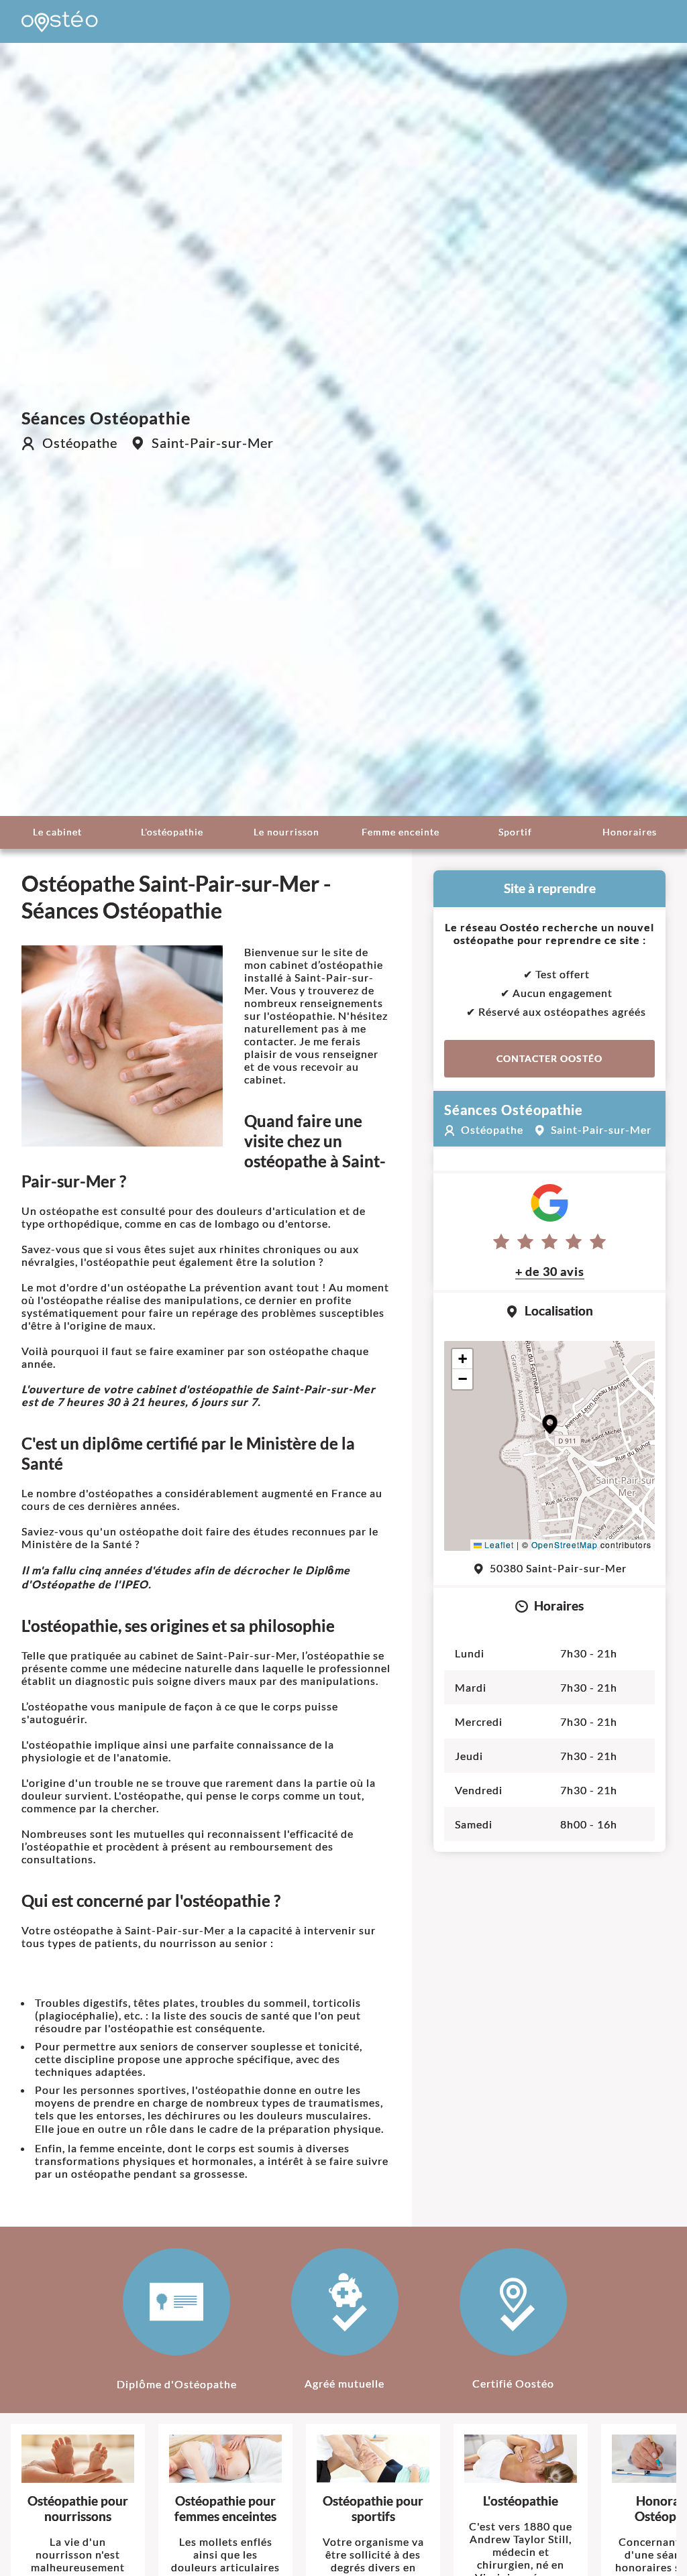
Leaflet (498, 1544)
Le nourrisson (286, 832)
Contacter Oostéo (549, 1058)
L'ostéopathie (172, 832)
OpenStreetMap (565, 1544)
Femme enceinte (401, 832)
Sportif (515, 832)
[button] (550, 1424)
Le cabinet (57, 832)
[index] (60, 21)
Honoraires (630, 832)
